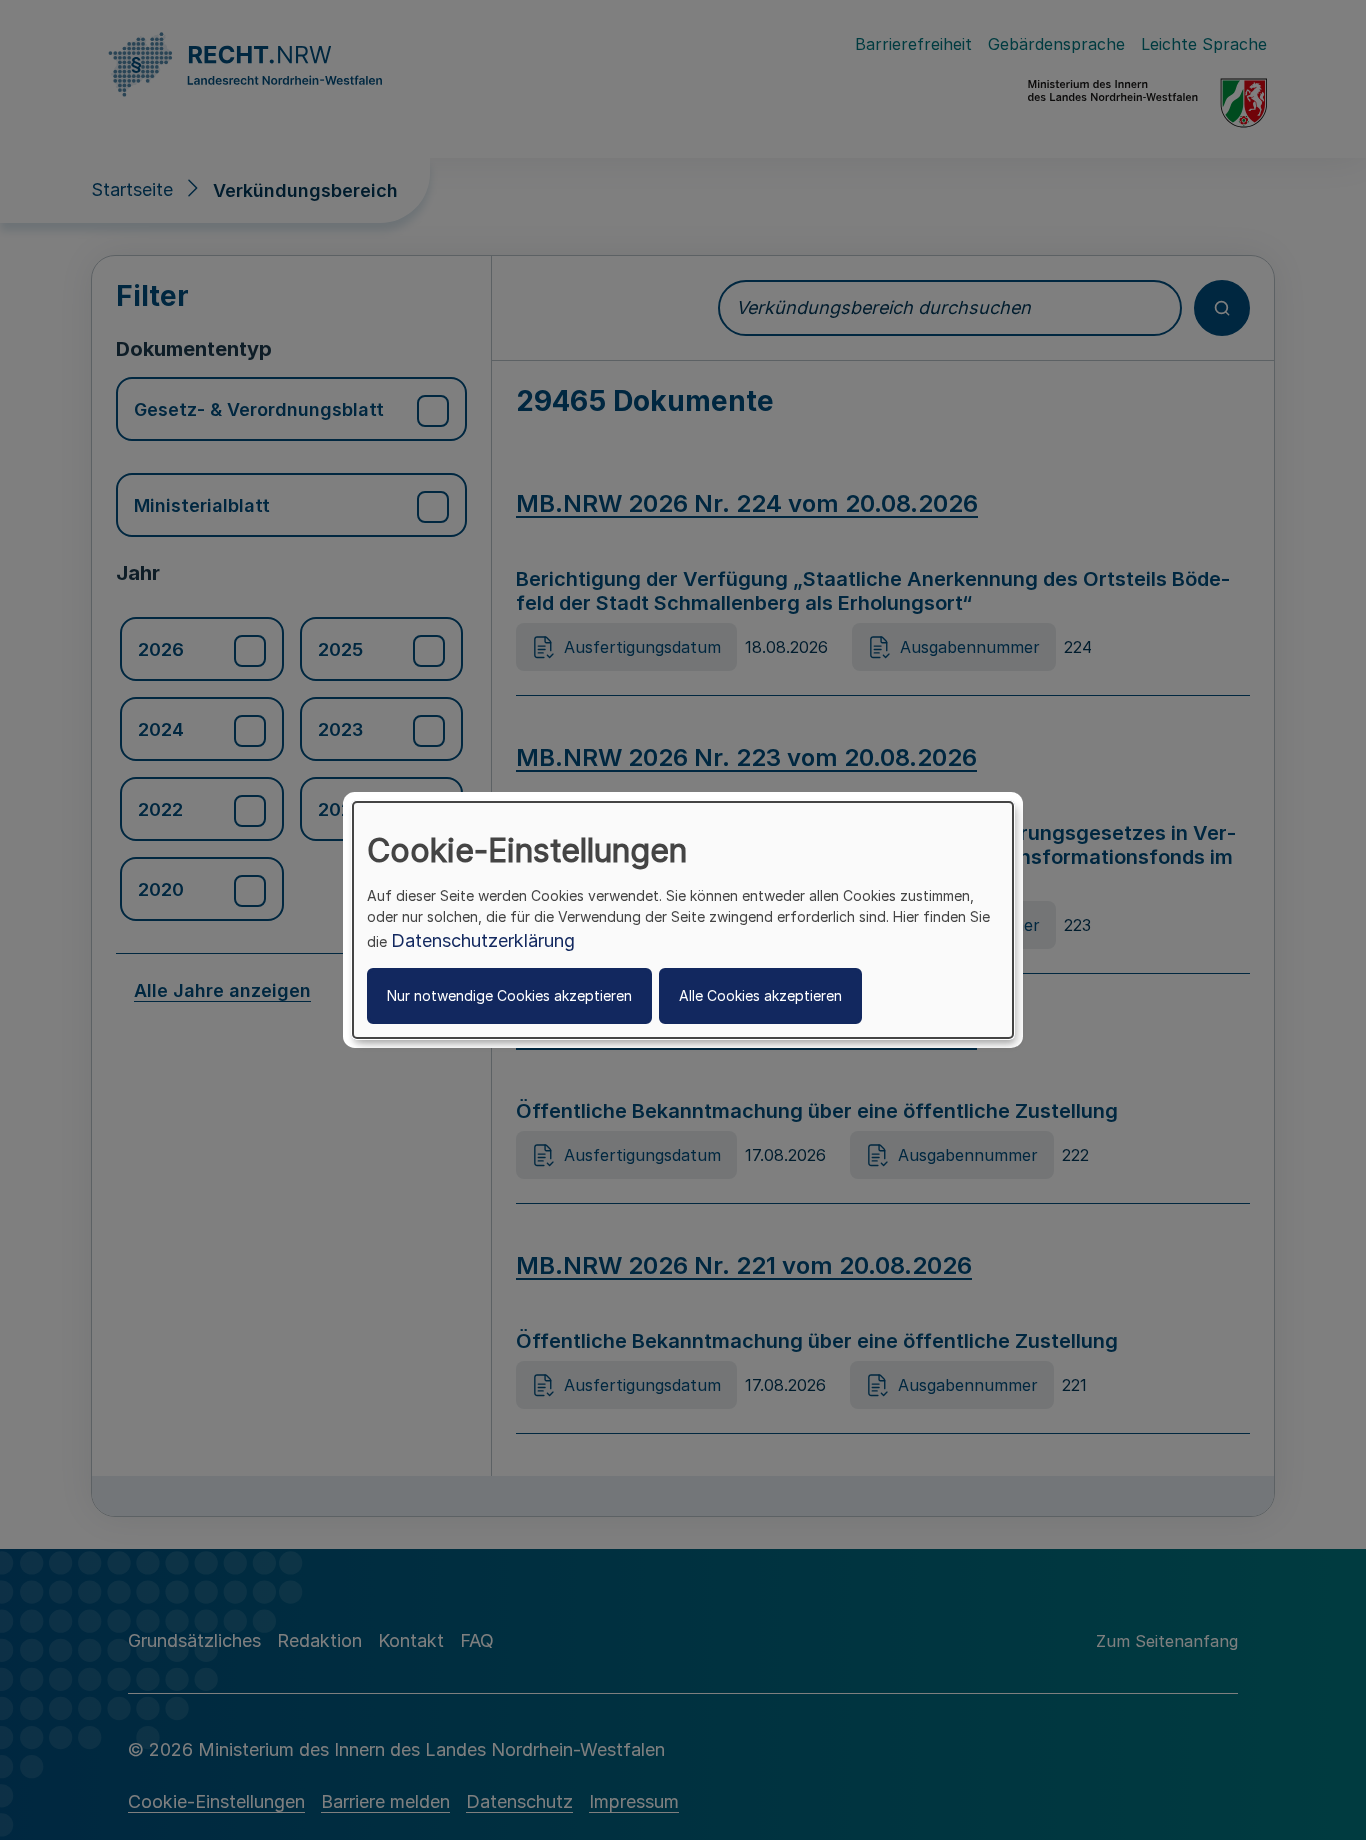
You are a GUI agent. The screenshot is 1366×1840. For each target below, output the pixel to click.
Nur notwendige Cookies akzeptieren (509, 995)
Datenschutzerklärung (483, 940)
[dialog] (683, 920)
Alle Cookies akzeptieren (760, 995)
